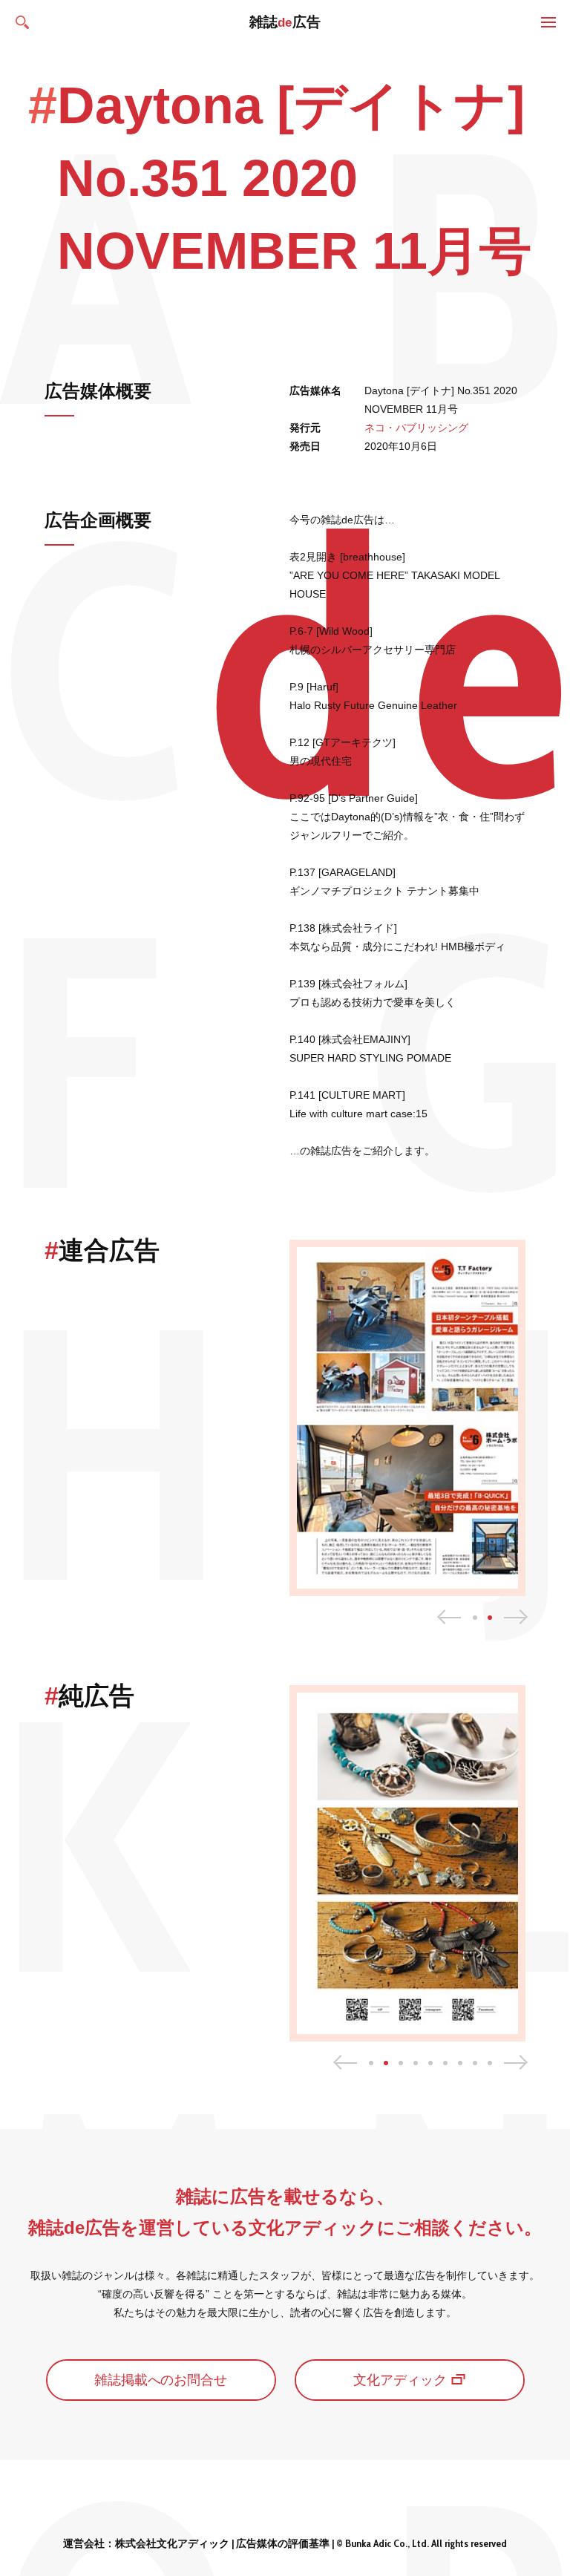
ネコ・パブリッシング (416, 428)
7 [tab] (460, 2063)
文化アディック (400, 2380)
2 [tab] (490, 1618)
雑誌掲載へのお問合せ (161, 2380)
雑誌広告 (285, 22)
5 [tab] (430, 2063)
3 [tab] (401, 2063)
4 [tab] (416, 2063)
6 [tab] (445, 2063)
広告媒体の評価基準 (283, 2543)
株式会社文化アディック (172, 2543)
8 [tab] (475, 2063)
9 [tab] (490, 2063)
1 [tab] (475, 1618)
